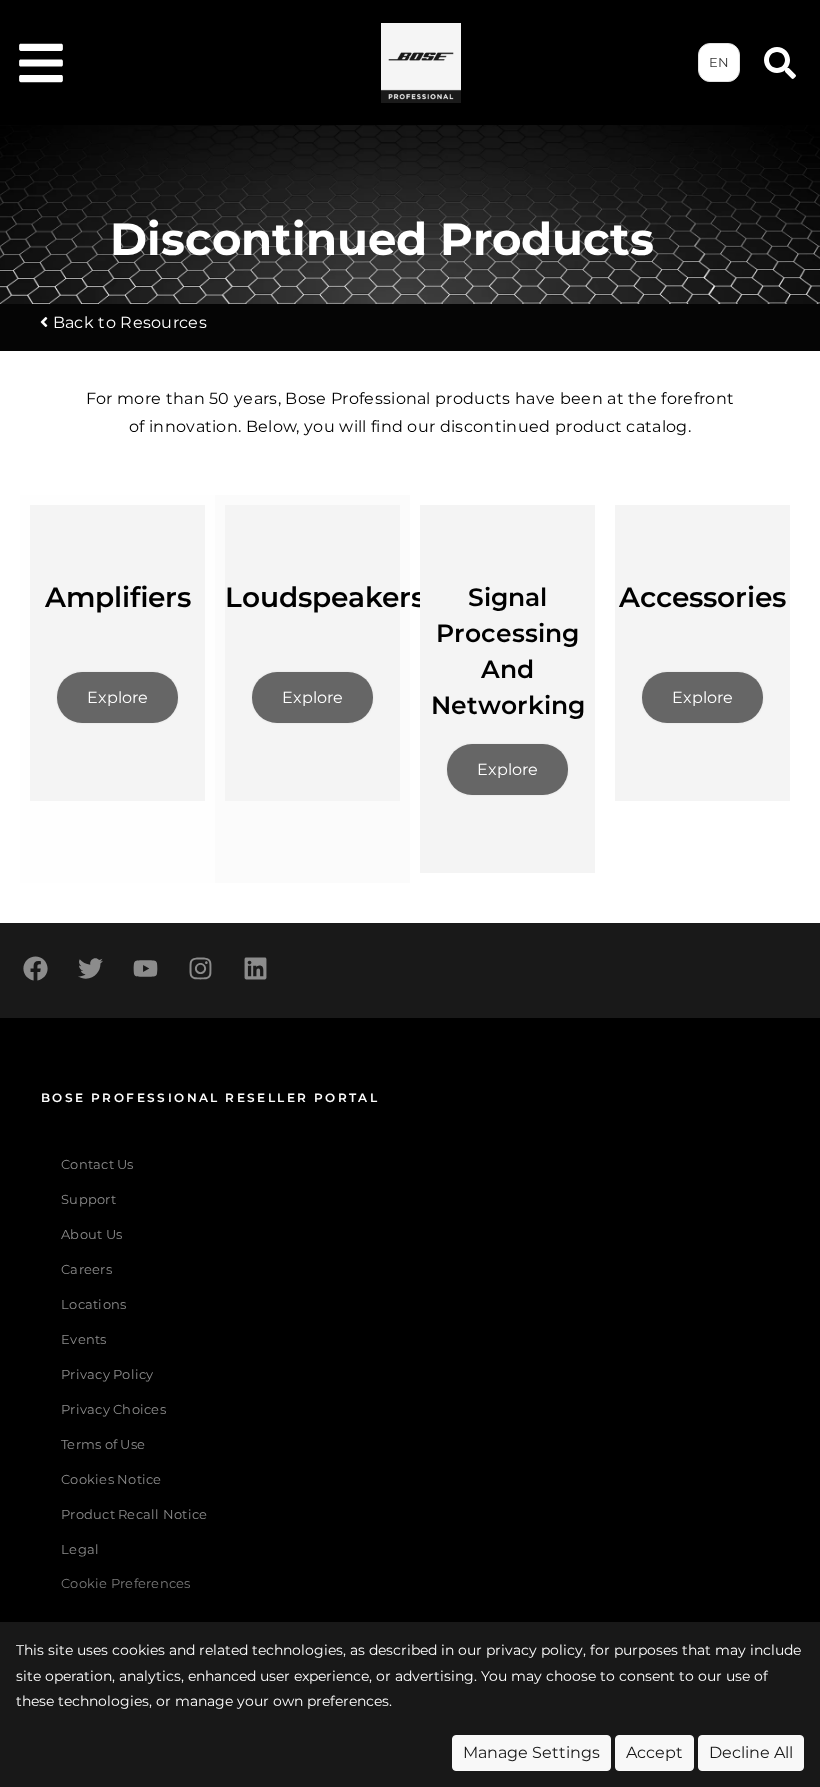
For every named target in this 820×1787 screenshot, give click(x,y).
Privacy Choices (113, 1409)
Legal (80, 1549)
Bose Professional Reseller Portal (210, 1097)
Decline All (751, 1752)
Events (84, 1339)
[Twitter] (90, 968)
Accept (654, 1752)
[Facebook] (35, 968)
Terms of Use (103, 1444)
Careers (86, 1269)
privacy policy (534, 1650)
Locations (93, 1304)
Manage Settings (531, 1752)
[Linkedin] (255, 968)
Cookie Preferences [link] (126, 1584)
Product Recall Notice (134, 1514)
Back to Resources (130, 322)
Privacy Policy (107, 1374)
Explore (117, 697)
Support (88, 1199)
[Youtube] (145, 968)
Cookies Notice (111, 1479)
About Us (91, 1234)
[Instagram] (200, 968)
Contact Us (97, 1164)
